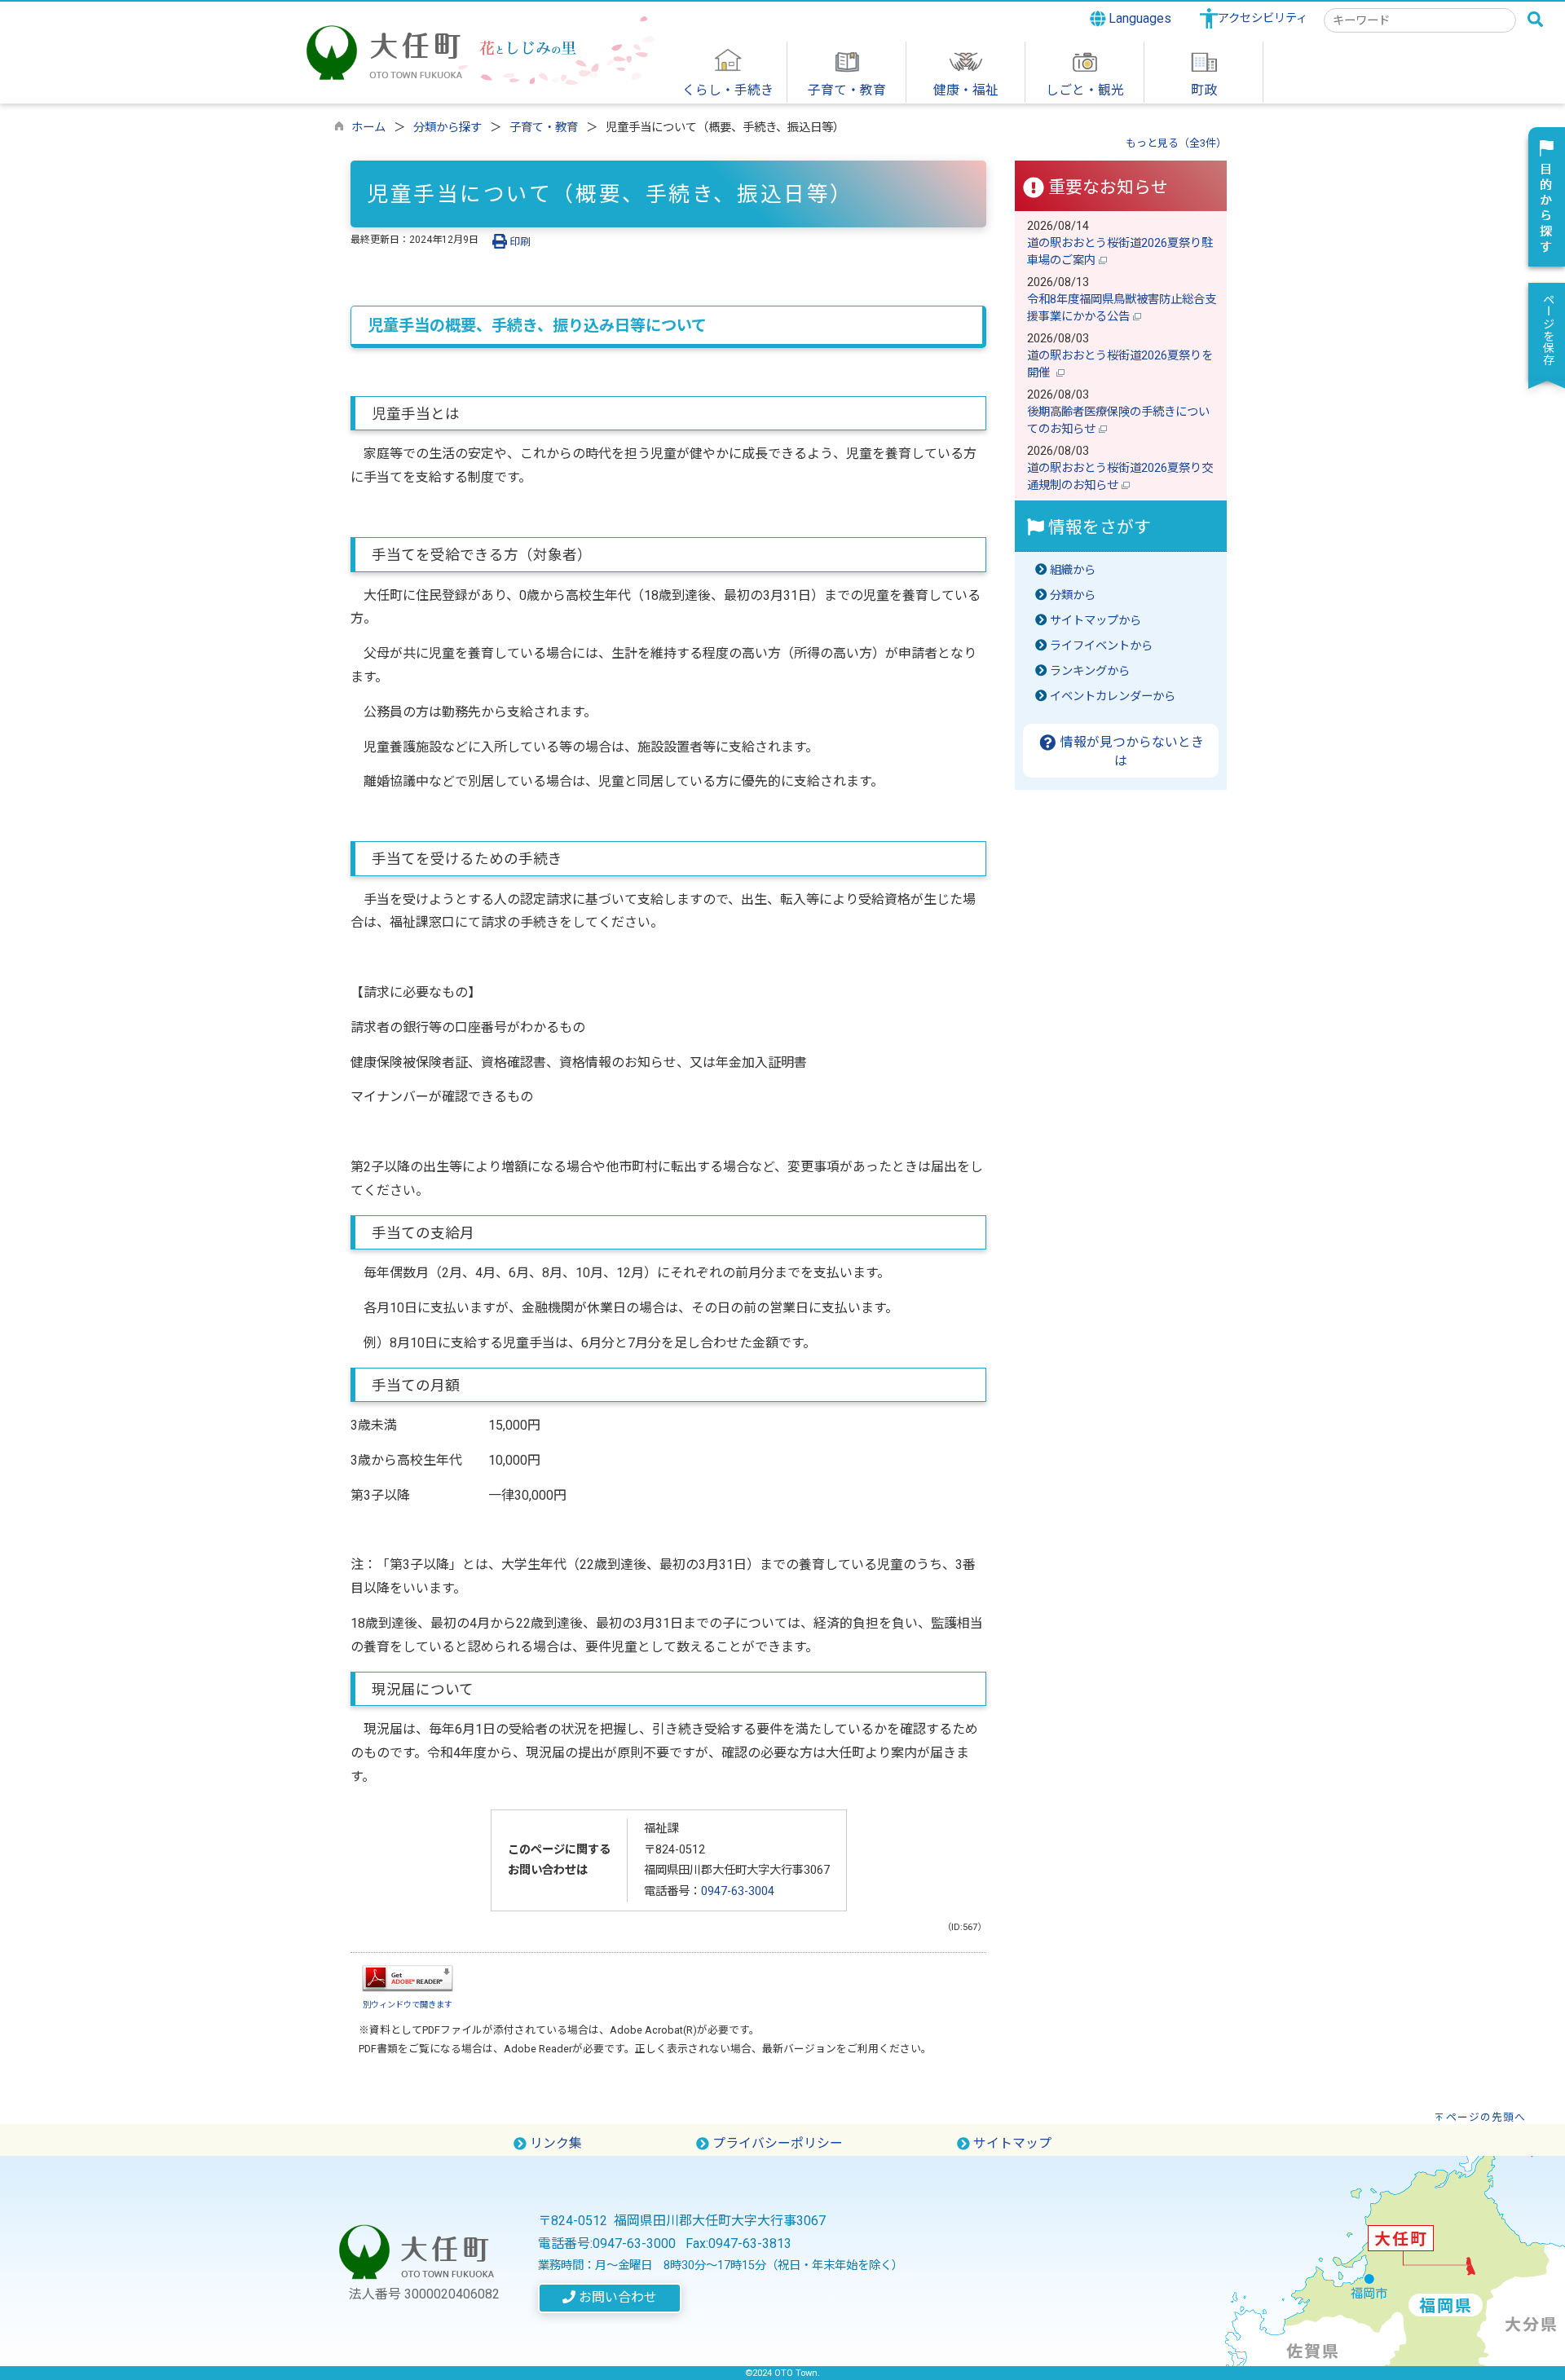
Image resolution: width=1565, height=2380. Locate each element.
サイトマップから (1095, 621)
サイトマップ (1011, 2143)
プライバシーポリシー (776, 2143)
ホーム (368, 128)
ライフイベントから (1101, 646)
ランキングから (1090, 671)
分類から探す (447, 128)
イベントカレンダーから (1113, 696)
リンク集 (554, 2143)
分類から (1073, 595)
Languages (1138, 18)
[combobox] (1420, 20)
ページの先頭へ (1486, 2117)
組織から (1073, 570)
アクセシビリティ (1263, 18)
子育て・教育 (544, 128)
